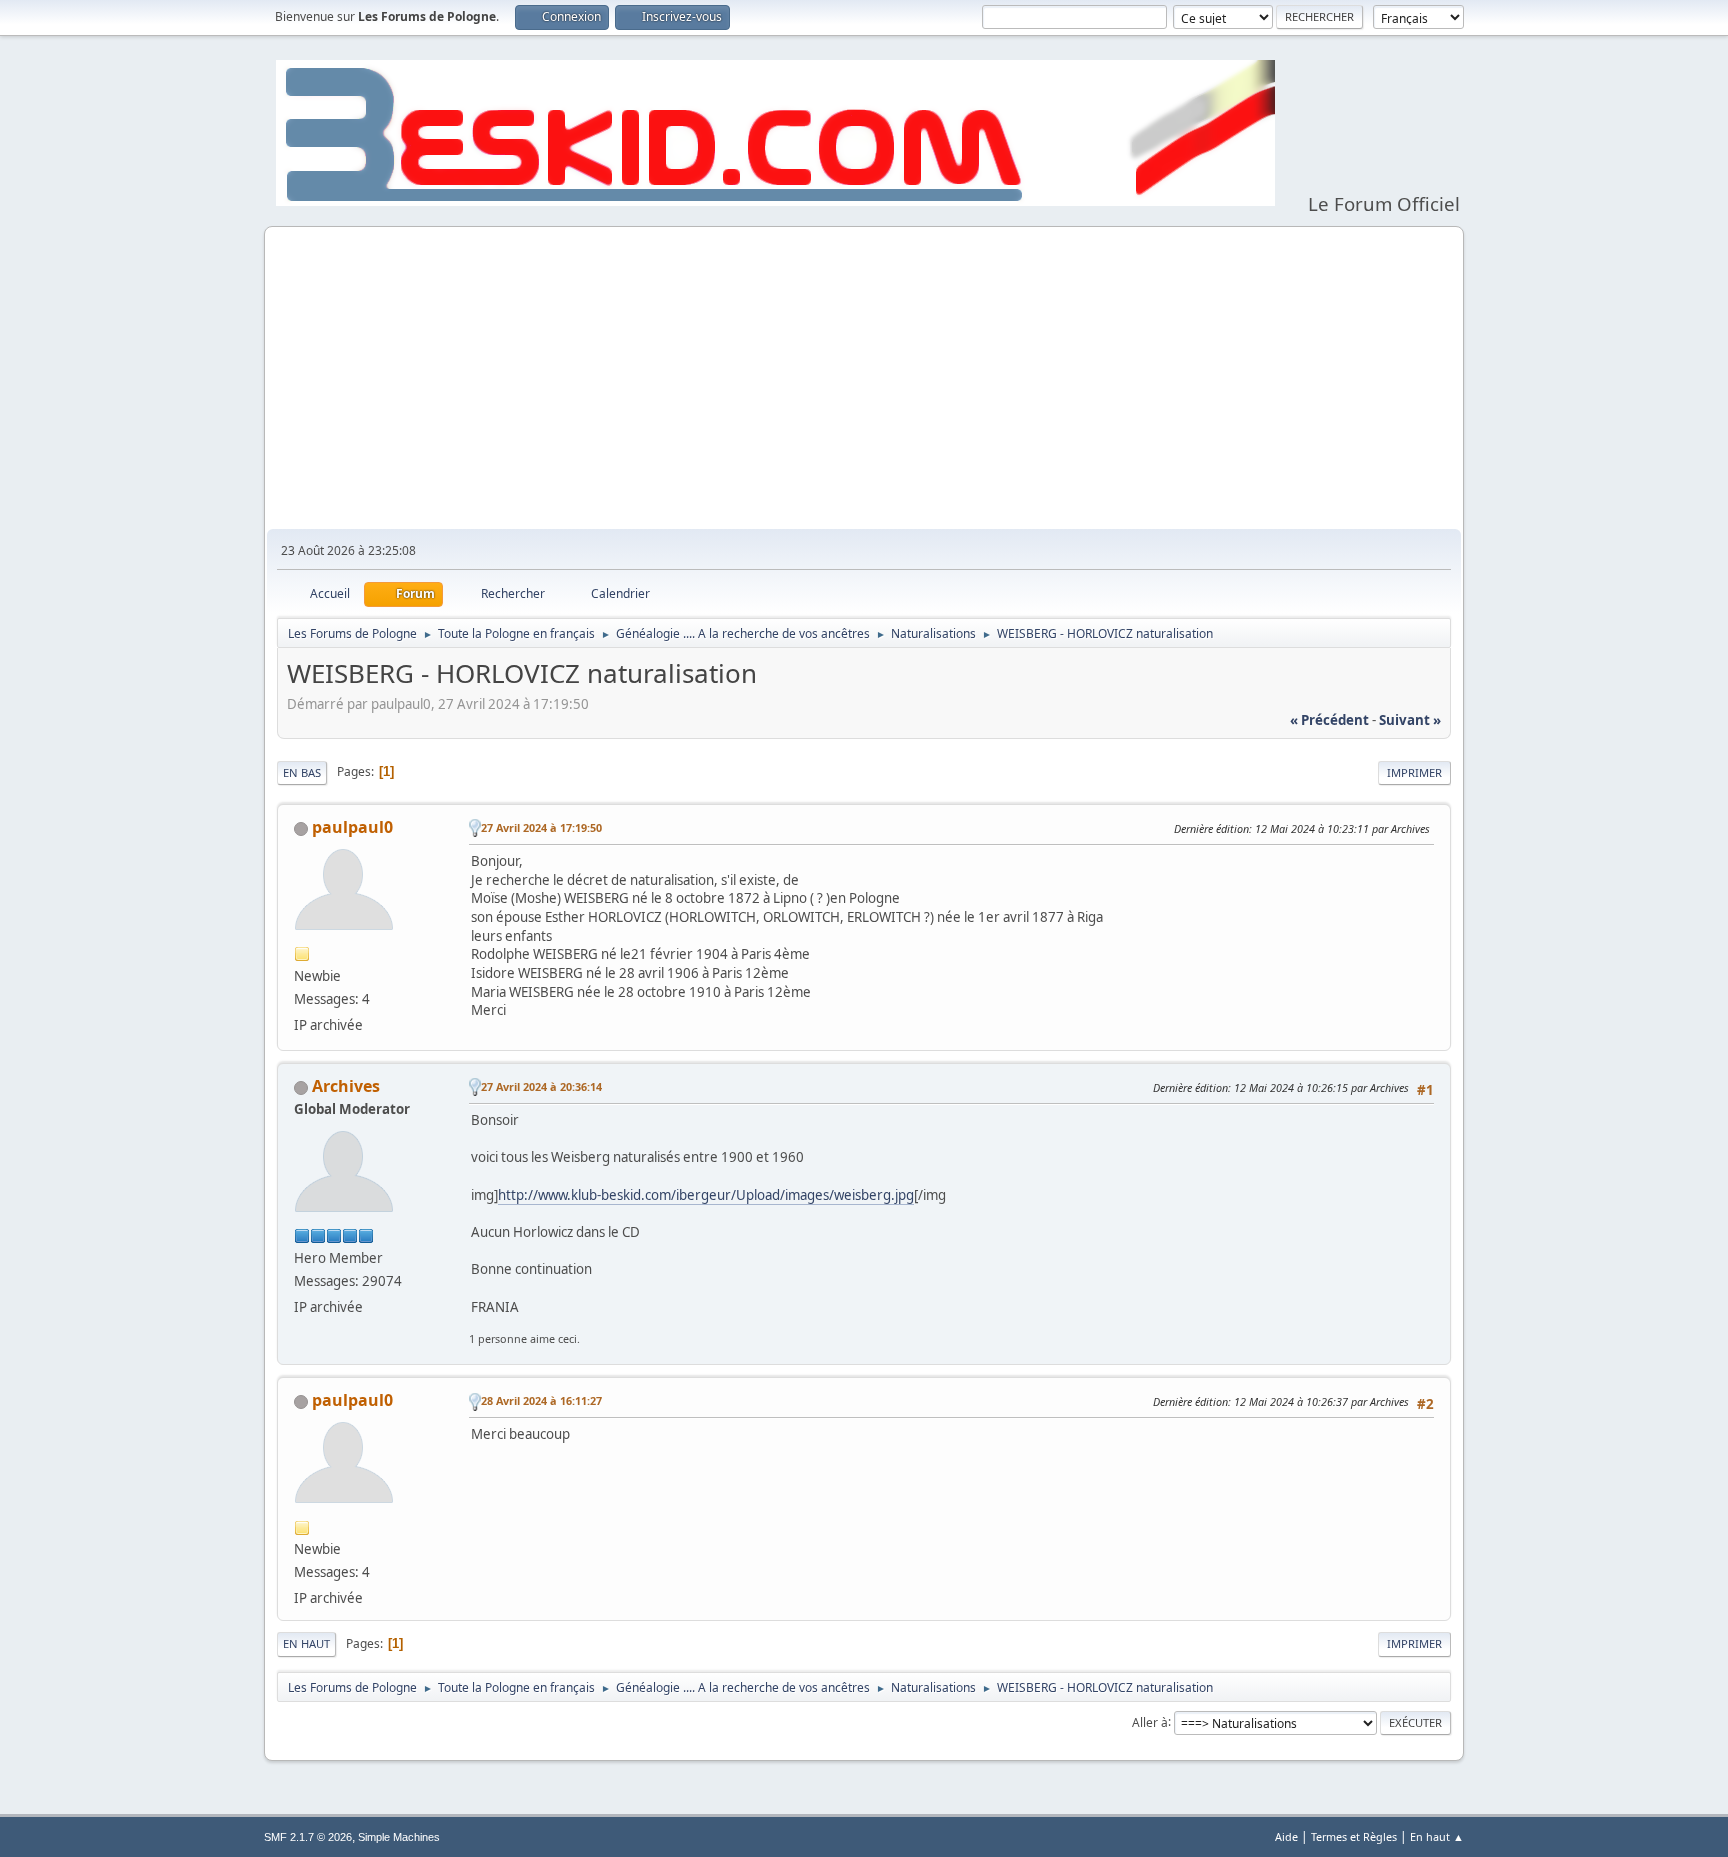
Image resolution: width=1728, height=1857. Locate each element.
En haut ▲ (1437, 1836)
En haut (306, 1643)
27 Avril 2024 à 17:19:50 (541, 827)
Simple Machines (399, 1837)
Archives (346, 1086)
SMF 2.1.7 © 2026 (308, 1837)
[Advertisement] (864, 379)
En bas (302, 772)
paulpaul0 (352, 827)
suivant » (1410, 720)
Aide (1286, 1836)
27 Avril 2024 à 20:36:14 (541, 1086)
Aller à (1150, 1721)
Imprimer (1414, 772)
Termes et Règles (1354, 1836)
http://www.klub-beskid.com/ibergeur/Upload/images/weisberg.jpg (706, 1195)
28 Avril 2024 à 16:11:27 (541, 1400)
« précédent (1329, 720)
